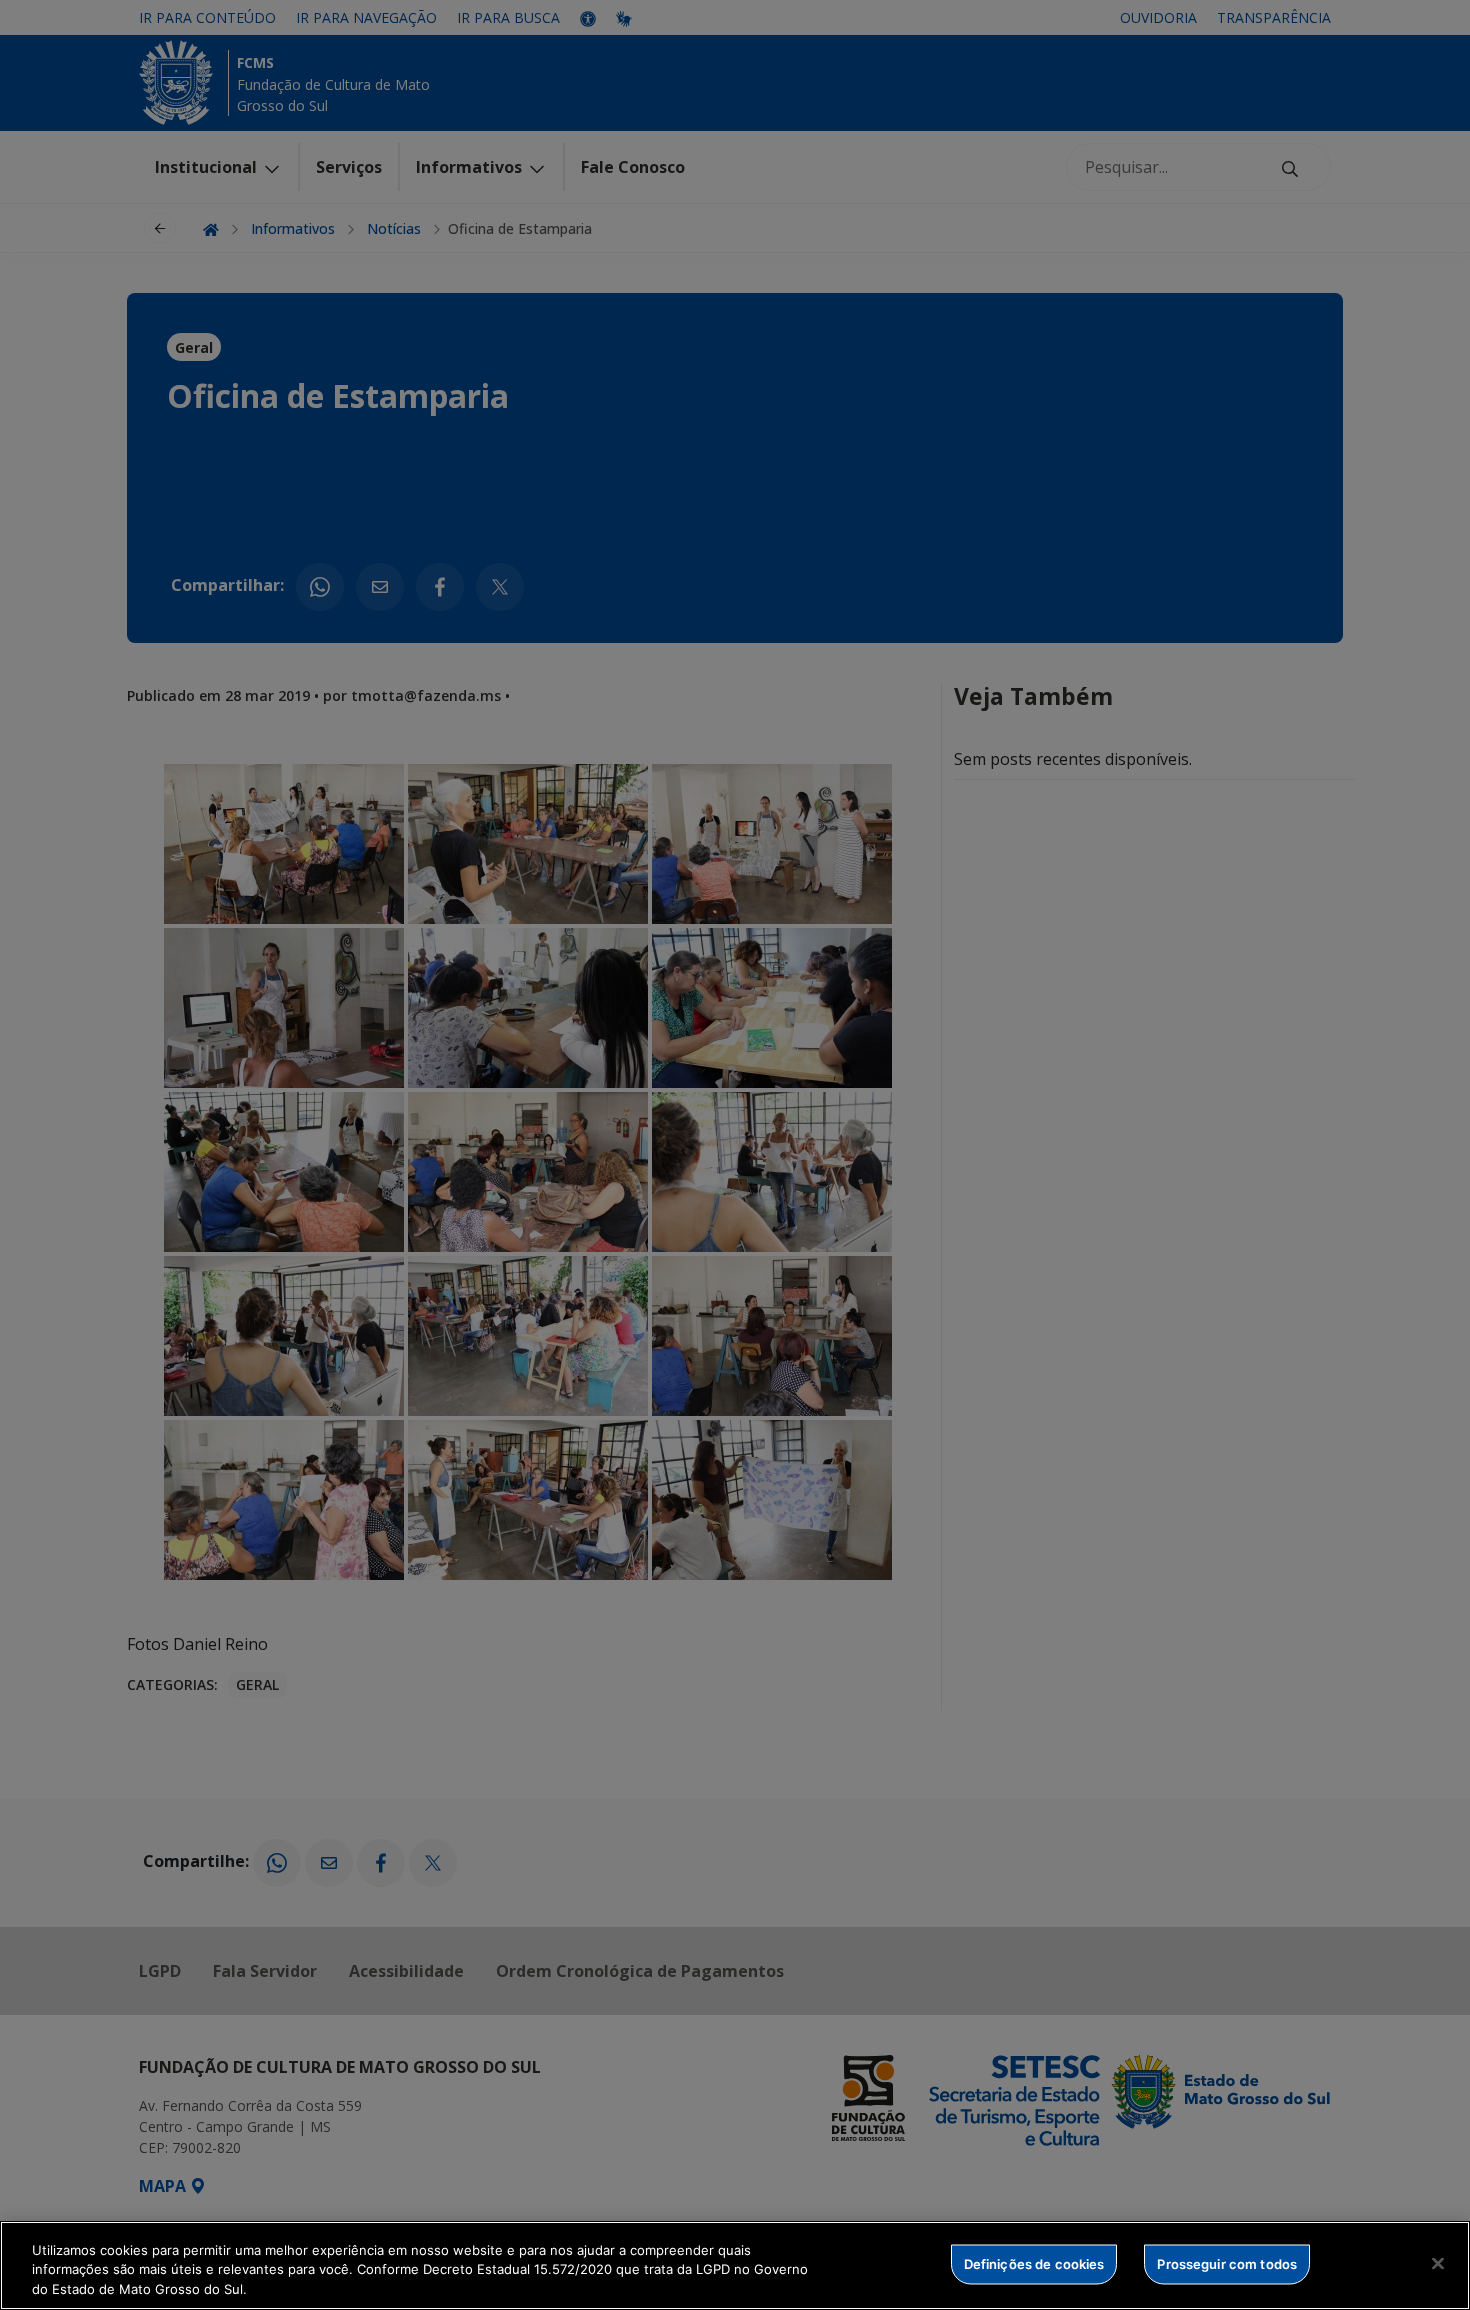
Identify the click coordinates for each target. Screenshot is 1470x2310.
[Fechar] (1438, 2263)
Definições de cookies (1034, 2263)
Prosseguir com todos (1227, 2263)
